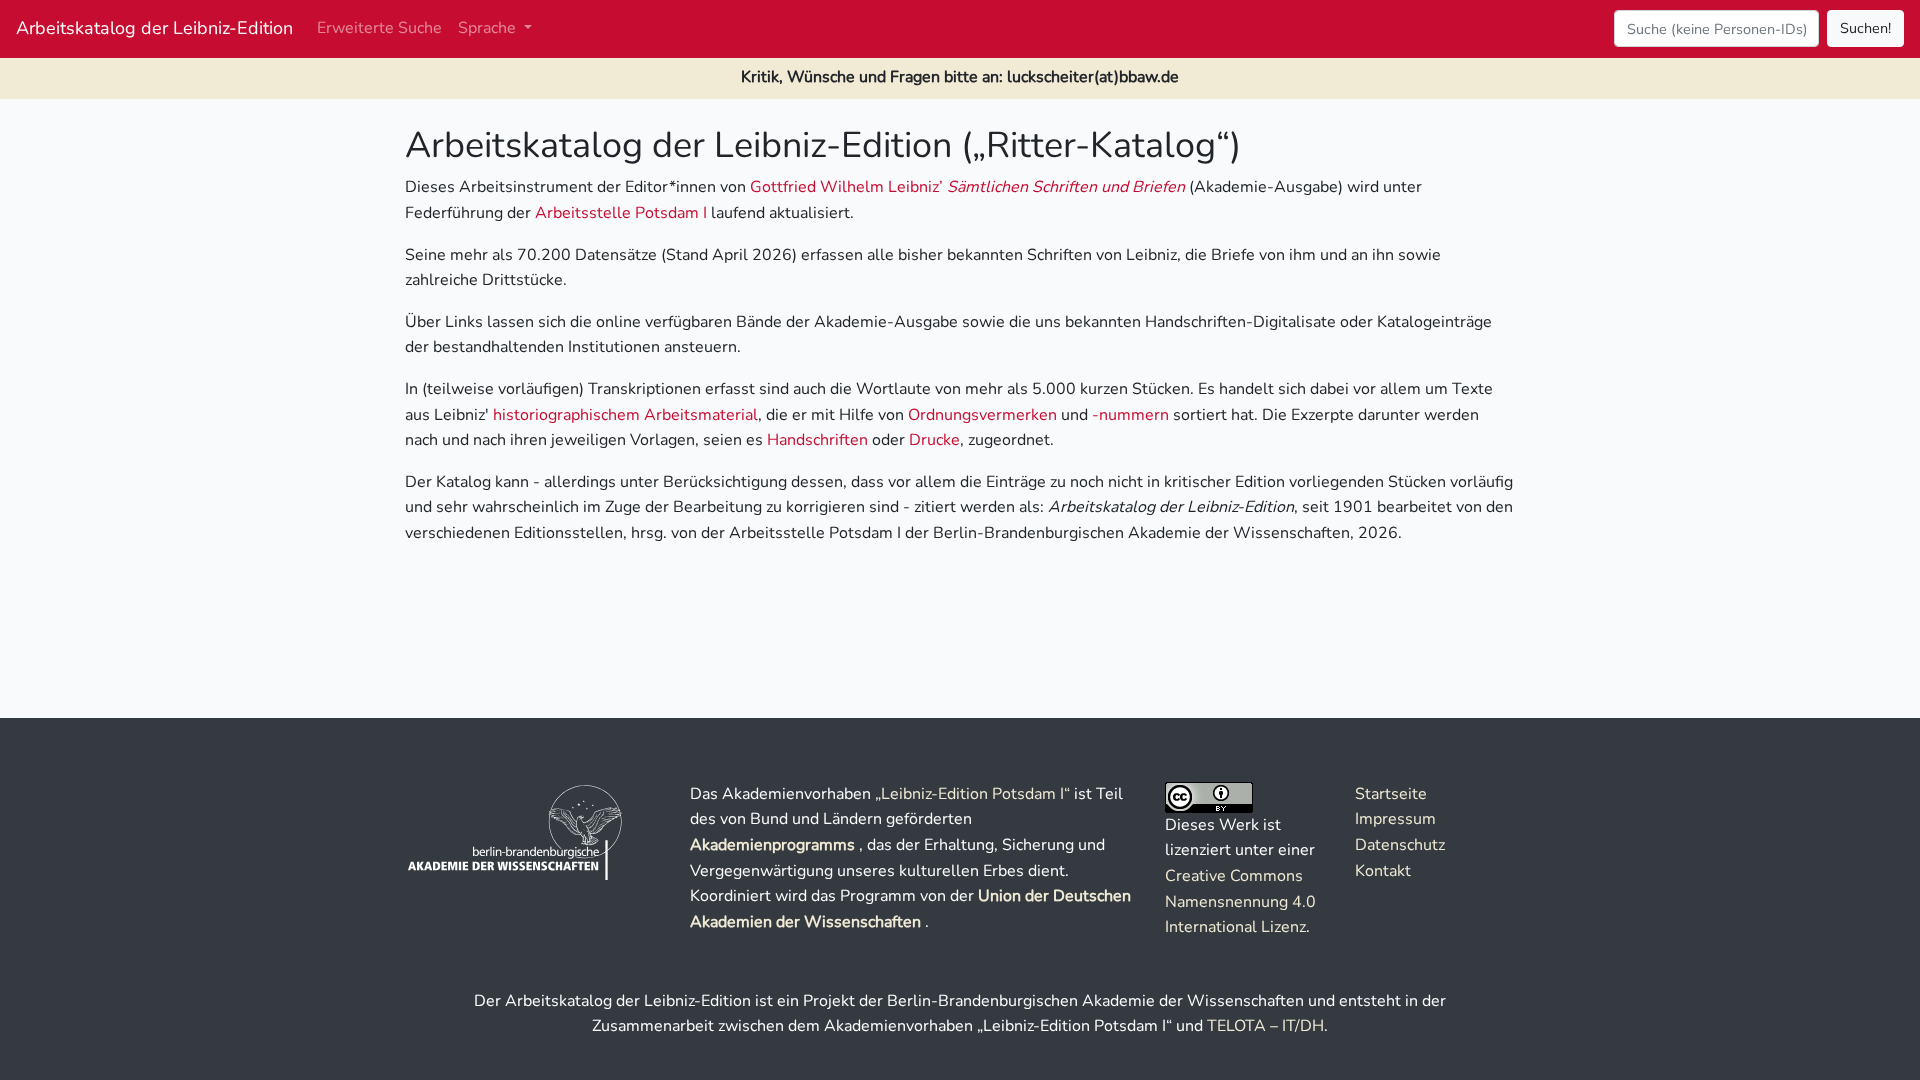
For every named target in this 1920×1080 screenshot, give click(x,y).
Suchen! (1865, 28)
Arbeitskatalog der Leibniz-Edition (154, 28)
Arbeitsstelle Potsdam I (621, 213)
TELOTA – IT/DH (1265, 1026)
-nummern (1130, 415)
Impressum (1395, 819)
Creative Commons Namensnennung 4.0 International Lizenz (1240, 901)
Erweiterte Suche (379, 28)
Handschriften (817, 440)
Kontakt (1383, 871)
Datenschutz (1400, 845)
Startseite (1391, 794)
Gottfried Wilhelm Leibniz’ (967, 187)
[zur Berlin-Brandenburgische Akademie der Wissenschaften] (516, 831)
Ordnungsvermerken (982, 415)
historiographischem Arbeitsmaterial (625, 415)
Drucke (934, 440)
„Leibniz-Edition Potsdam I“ (972, 794)
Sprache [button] (489, 28)
